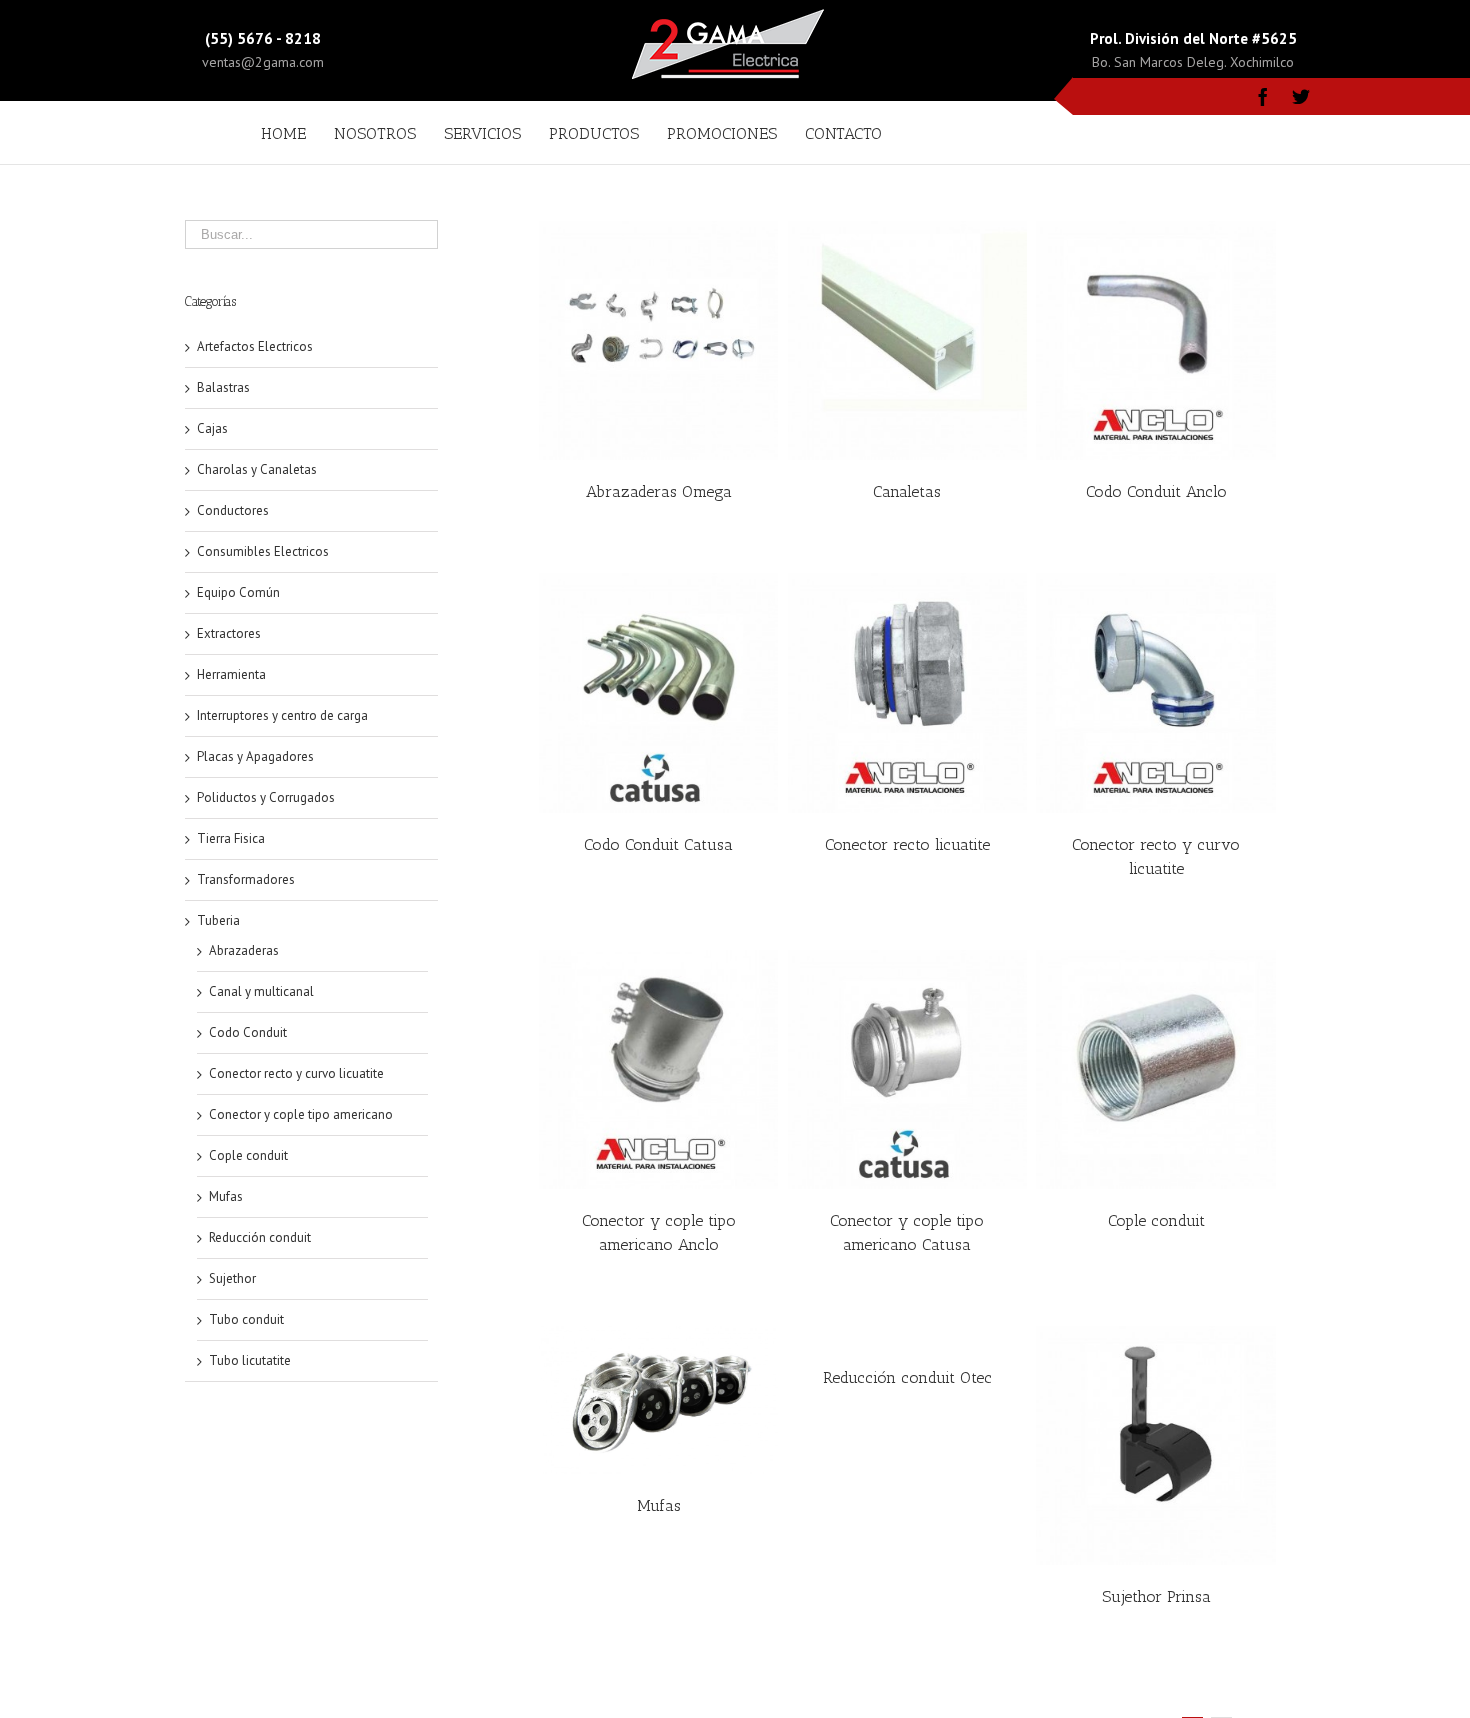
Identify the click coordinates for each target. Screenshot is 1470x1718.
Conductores (233, 510)
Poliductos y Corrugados (266, 797)
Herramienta (231, 674)
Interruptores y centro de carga (282, 715)
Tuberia (218, 920)
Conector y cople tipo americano (301, 1114)
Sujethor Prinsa (1156, 1596)
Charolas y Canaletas (257, 469)
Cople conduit (1156, 1220)
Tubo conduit (246, 1319)
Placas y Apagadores (255, 756)
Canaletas (907, 491)
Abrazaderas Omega (659, 491)
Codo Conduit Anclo (1156, 491)
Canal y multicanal (261, 991)
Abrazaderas (244, 950)
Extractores (229, 633)
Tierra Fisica (231, 838)
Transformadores (246, 879)
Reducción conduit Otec (907, 1377)
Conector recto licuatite (907, 844)
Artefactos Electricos (255, 346)
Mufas (659, 1505)
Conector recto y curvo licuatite (296, 1073)
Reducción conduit (260, 1237)
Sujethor (232, 1278)
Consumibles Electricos (263, 551)
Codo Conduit (248, 1032)
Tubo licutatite (250, 1360)
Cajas (212, 428)
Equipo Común (238, 592)
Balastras (223, 387)
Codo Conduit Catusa (658, 844)
